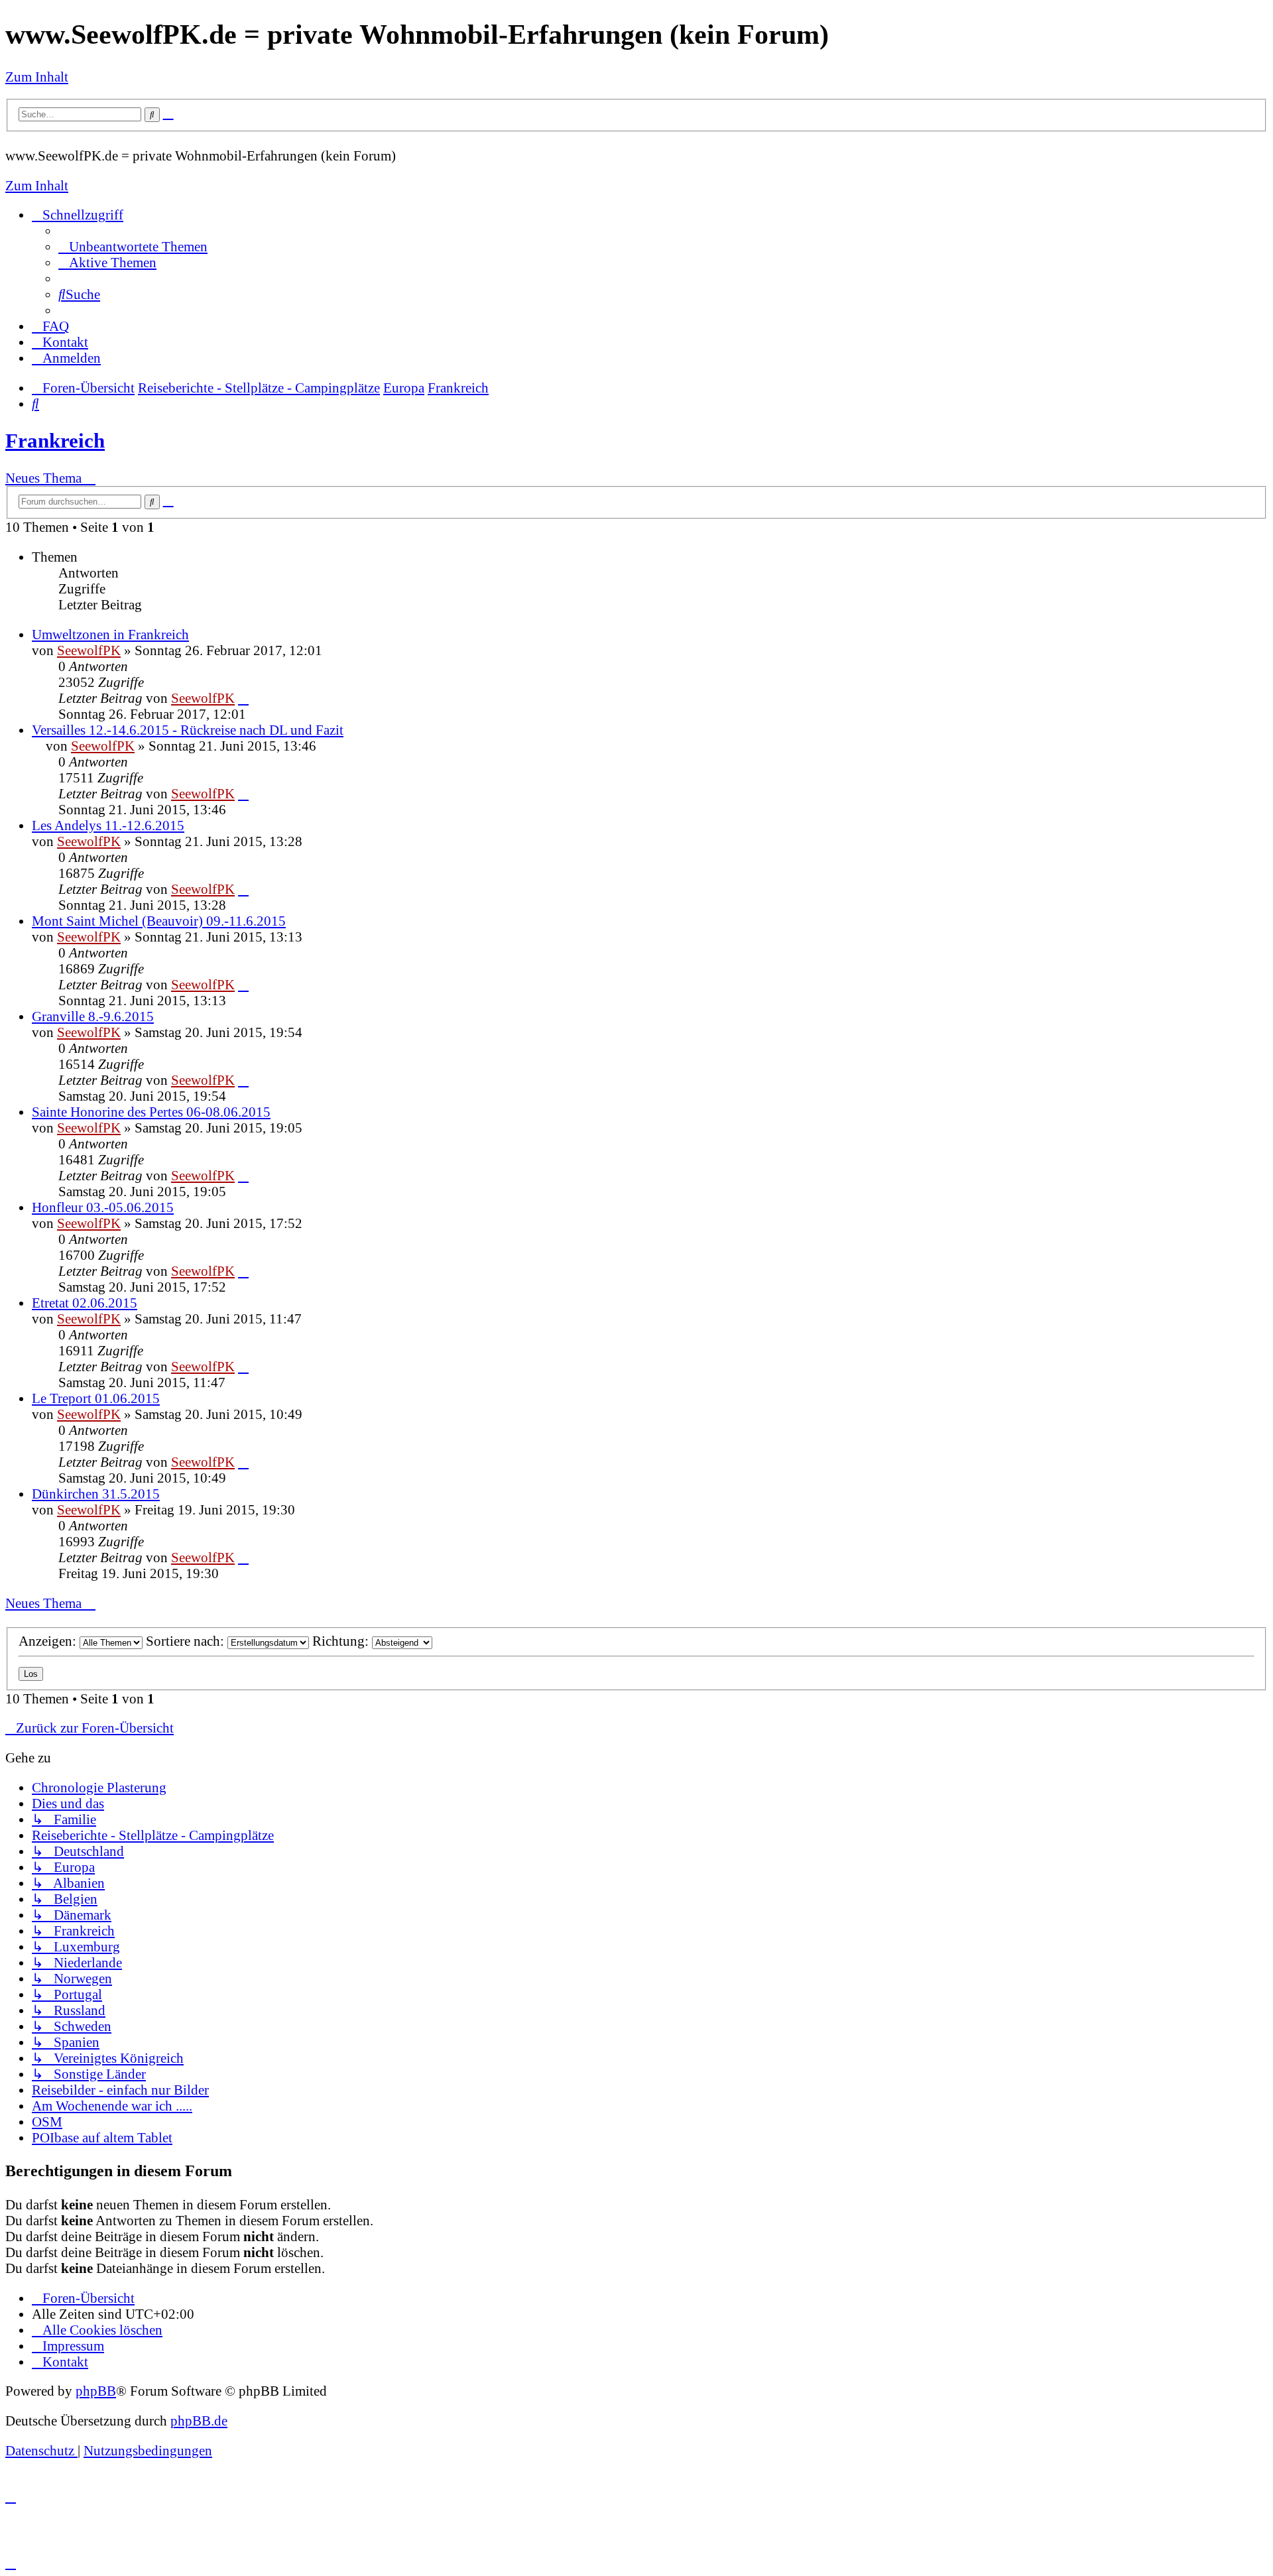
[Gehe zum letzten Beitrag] (243, 698)
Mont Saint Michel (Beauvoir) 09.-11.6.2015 (159, 921)
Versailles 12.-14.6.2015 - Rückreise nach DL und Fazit (188, 730)
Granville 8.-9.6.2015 (93, 1016)
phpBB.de (199, 2421)
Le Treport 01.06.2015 (96, 1398)
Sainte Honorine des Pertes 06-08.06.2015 (151, 1112)
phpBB (96, 2391)
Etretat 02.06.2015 (85, 1303)
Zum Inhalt (37, 77)
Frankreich (55, 441)
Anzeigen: (49, 1641)
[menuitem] (133, 246)
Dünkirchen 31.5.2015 (96, 1494)
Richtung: (342, 1641)
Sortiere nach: (187, 1641)
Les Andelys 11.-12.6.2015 (108, 825)
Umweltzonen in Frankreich (110, 634)
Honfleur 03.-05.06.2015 (103, 1207)
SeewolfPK (89, 650)
